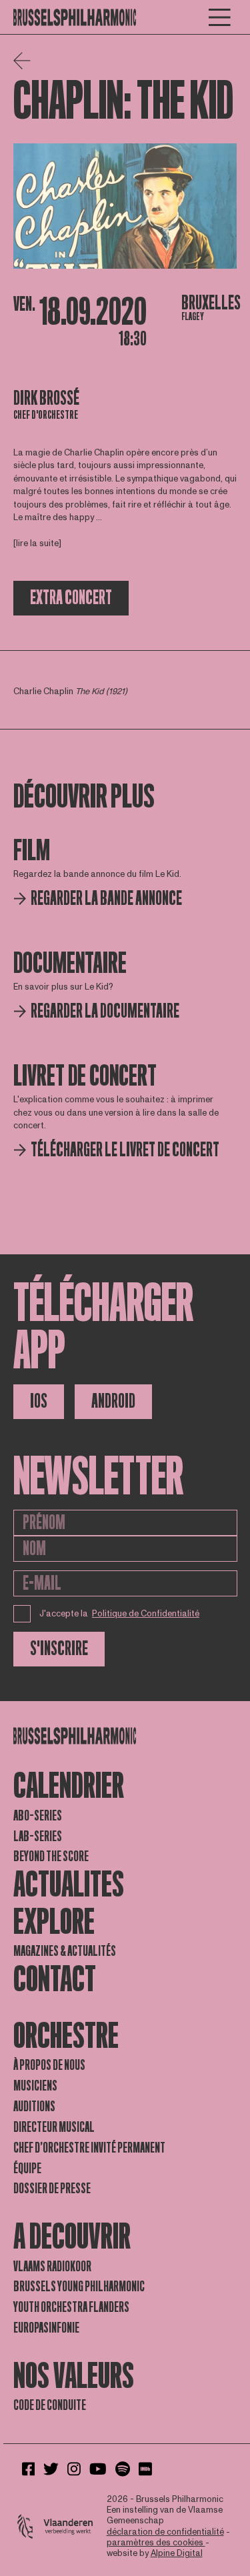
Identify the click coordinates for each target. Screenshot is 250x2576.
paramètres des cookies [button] (156, 2543)
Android (113, 1401)
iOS (39, 1401)
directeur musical (54, 2127)
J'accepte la (120, 1614)
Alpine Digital (177, 2553)
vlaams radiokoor (52, 2267)
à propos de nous (49, 2065)
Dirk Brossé (46, 398)
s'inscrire (59, 1649)
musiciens (35, 2086)
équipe (27, 2169)
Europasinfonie (46, 2328)
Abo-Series (38, 1816)
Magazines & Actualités (65, 1951)
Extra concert (71, 598)
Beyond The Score (51, 1856)
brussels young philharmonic (79, 2287)
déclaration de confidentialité (165, 2532)
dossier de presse (52, 2189)
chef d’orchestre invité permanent (89, 2148)
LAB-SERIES (38, 1836)
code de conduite (50, 2405)
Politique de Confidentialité (146, 1614)
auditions (34, 2107)
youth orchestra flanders (71, 2307)
